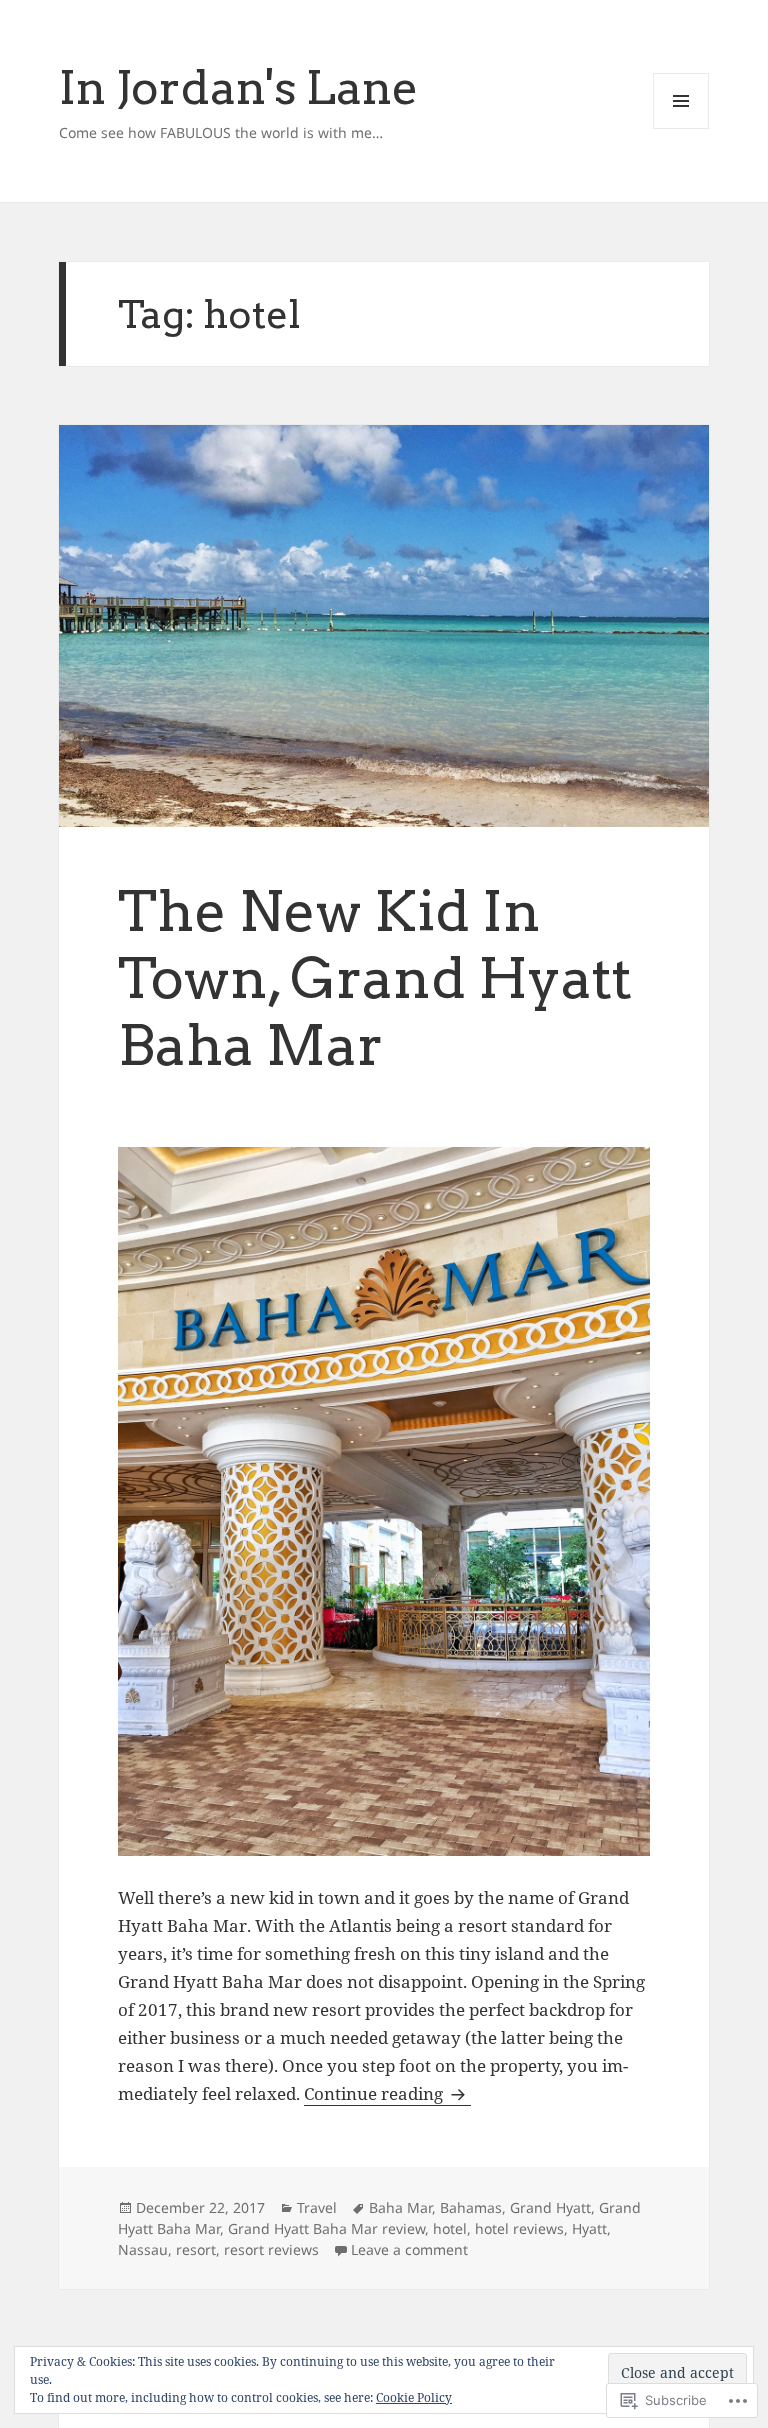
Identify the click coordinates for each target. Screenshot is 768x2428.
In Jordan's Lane (239, 87)
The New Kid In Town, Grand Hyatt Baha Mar (375, 978)
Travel (317, 2207)
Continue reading (375, 2093)
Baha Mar (400, 2207)
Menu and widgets (681, 128)
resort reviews (271, 2249)
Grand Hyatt (550, 2207)
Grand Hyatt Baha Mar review (326, 2228)
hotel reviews (519, 2228)
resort (196, 2249)
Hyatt (589, 2228)
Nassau (143, 2249)
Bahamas (471, 2207)
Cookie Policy (414, 2397)
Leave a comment (409, 2249)
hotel (450, 2228)
